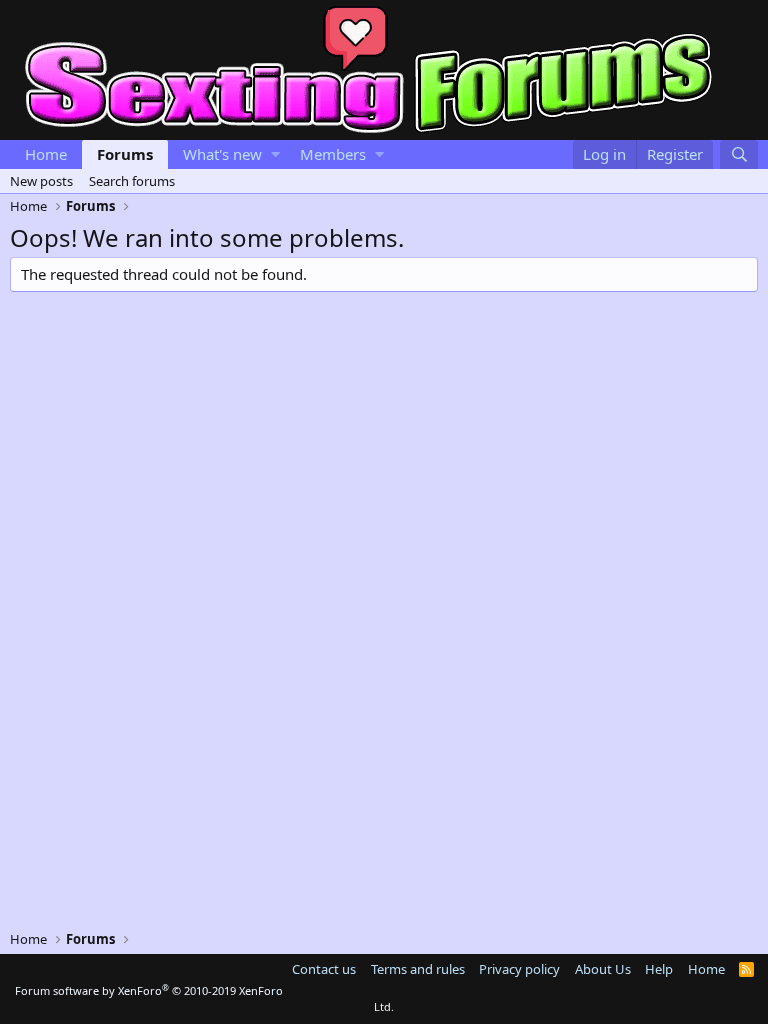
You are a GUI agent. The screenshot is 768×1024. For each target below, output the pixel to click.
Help (659, 969)
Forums (125, 154)
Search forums (132, 181)
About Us (603, 969)
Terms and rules (418, 969)
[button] (275, 154)
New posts (41, 181)
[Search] (739, 154)
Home (46, 154)
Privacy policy (519, 969)
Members (333, 154)
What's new (222, 154)
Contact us (324, 969)
